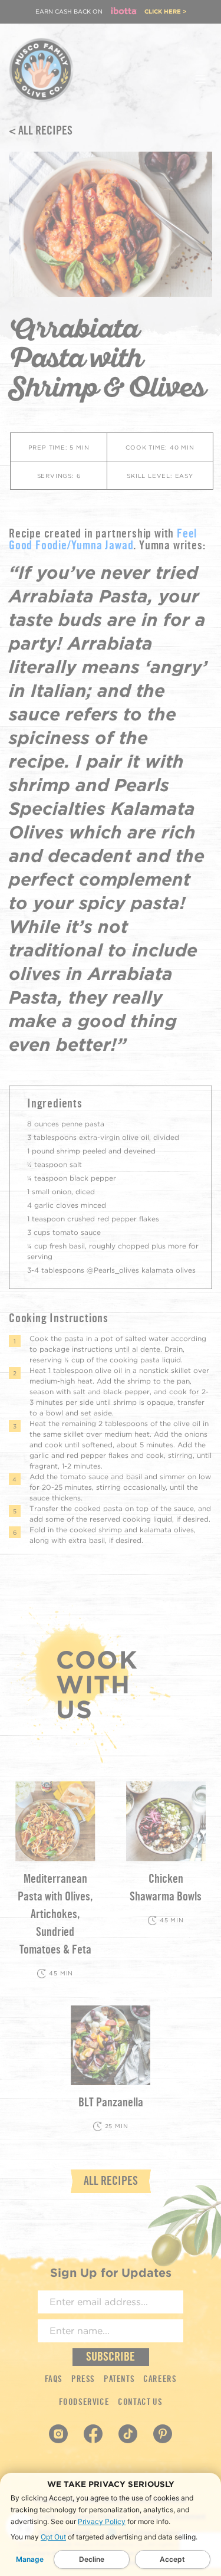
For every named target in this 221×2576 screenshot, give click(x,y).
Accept (172, 2559)
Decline (92, 2559)
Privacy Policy (102, 2521)
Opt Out (53, 2537)
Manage (30, 2559)
